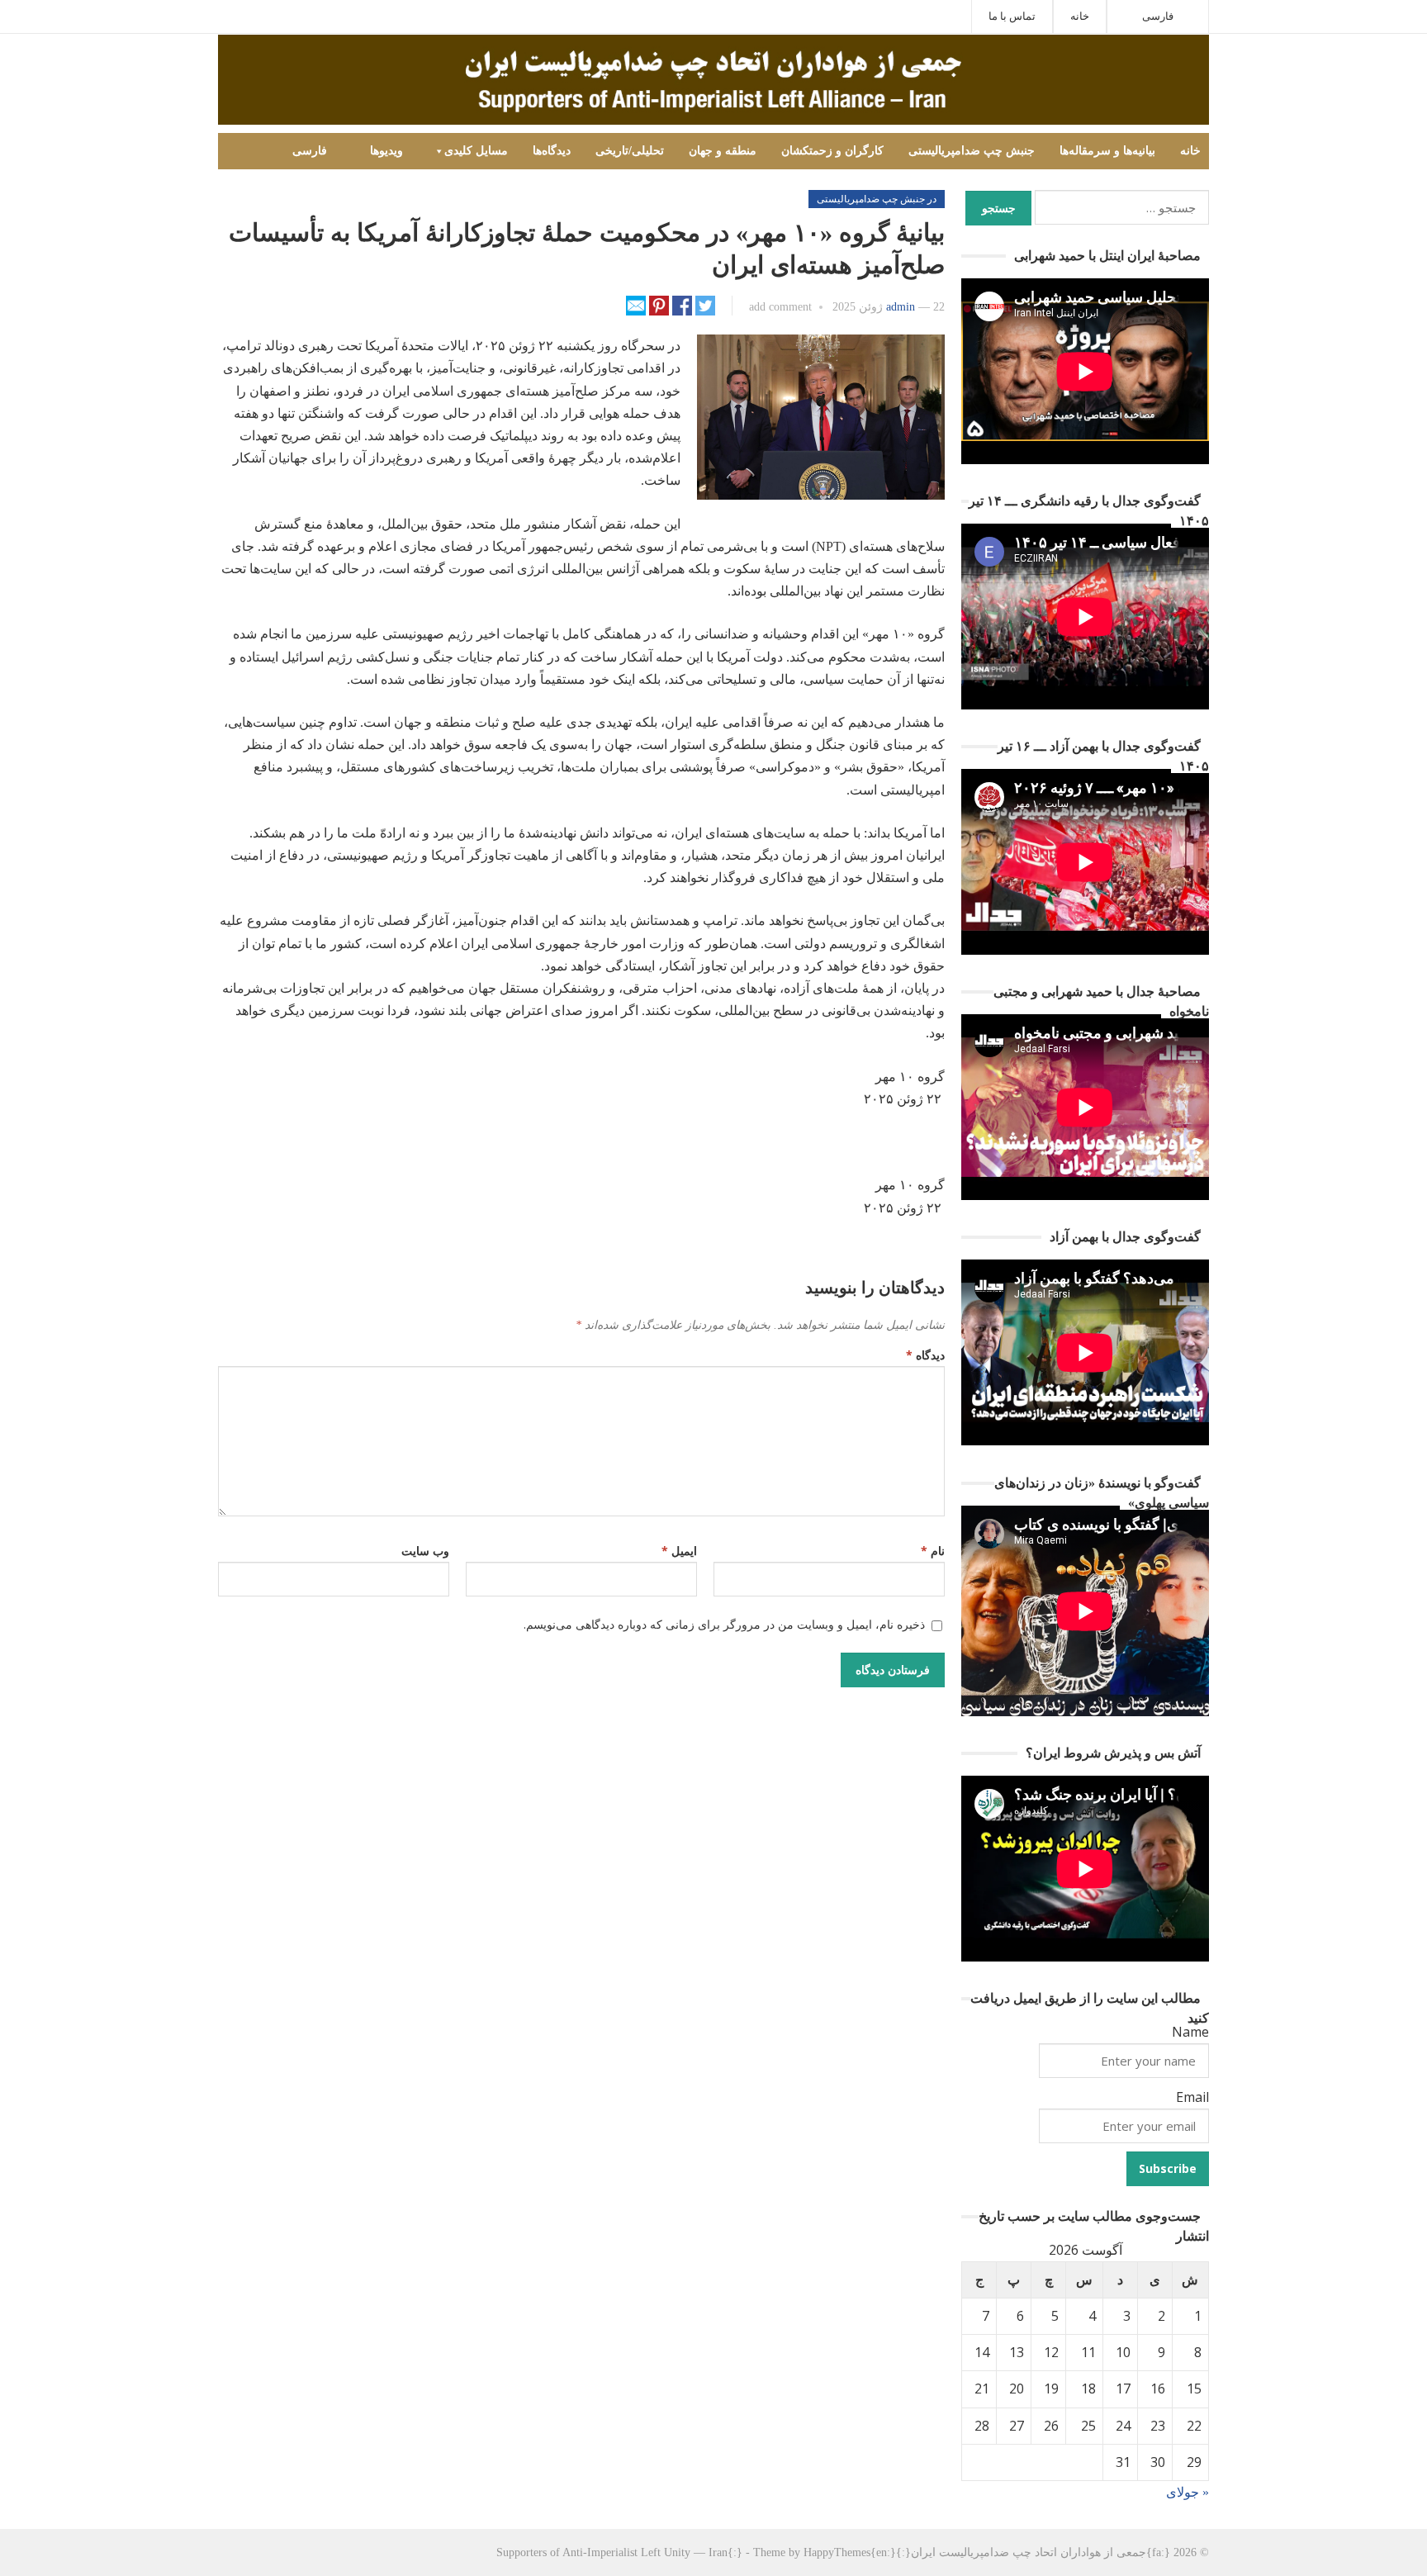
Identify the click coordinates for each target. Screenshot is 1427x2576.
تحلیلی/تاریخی (630, 151)
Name (1190, 2032)
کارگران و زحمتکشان (832, 151)
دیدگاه (925, 1355)
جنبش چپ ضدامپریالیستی (972, 151)
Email (1192, 2097)
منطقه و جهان (723, 151)
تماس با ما (1012, 16)
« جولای (1188, 2492)
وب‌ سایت (425, 1551)
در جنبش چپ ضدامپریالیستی (877, 199)
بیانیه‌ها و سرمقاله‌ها (1107, 151)
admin (901, 307)
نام (933, 1551)
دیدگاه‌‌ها (552, 151)
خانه (1080, 16)
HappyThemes (837, 2552)
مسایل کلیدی (476, 151)
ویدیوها (386, 151)
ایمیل (679, 1551)
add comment (780, 307)
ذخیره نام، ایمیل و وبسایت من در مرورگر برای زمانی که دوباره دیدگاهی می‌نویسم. (724, 1624)
